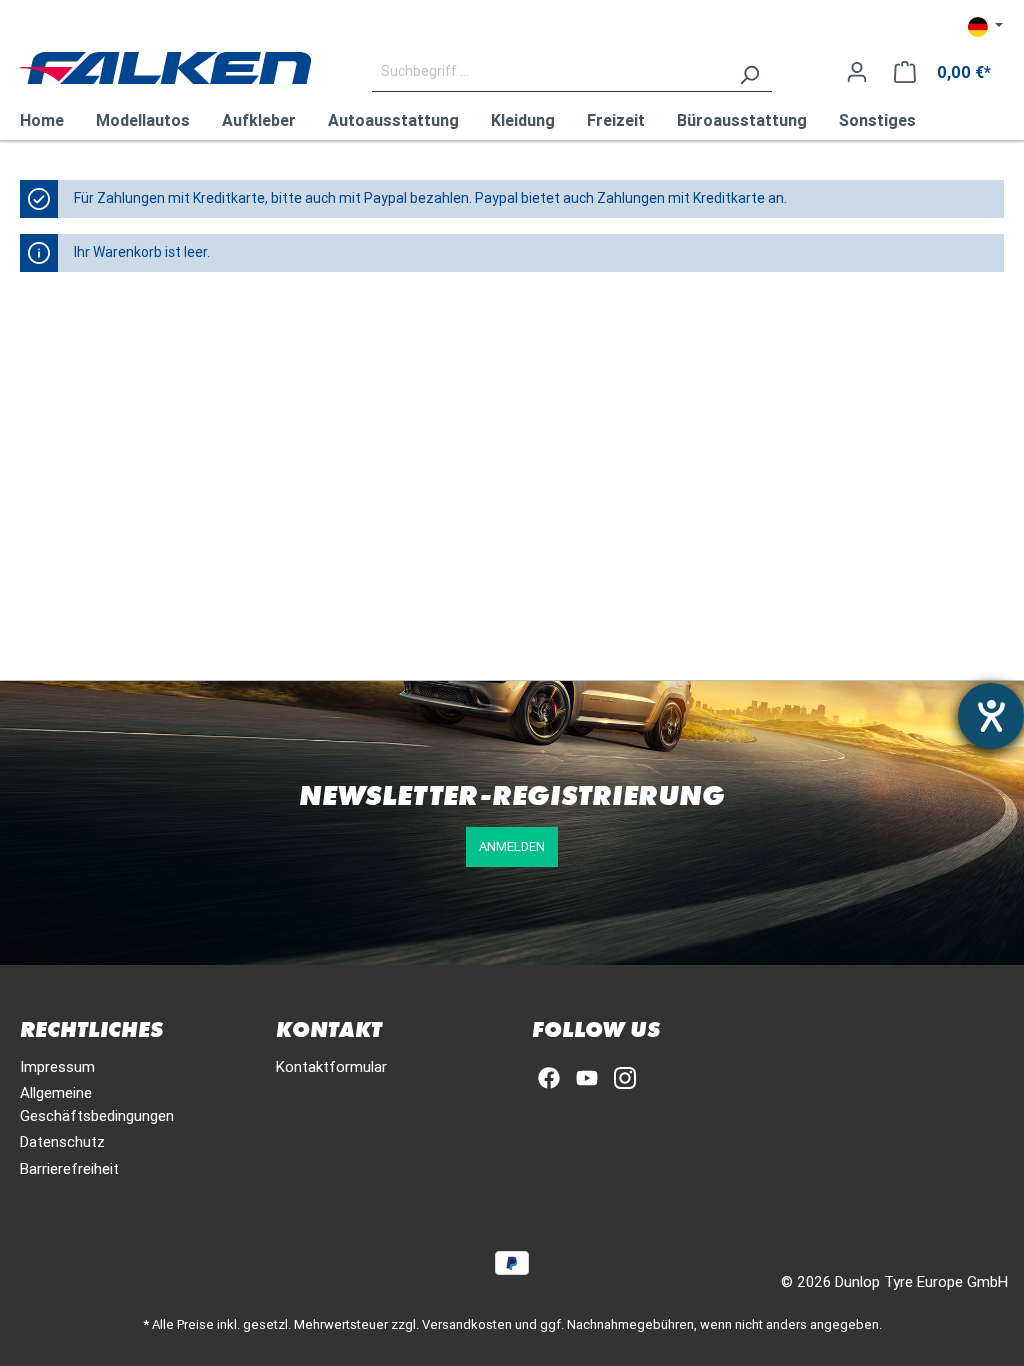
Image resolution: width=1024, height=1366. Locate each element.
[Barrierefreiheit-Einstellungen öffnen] (991, 716)
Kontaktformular (331, 1066)
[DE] (985, 26)
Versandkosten (467, 1324)
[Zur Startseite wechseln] (165, 68)
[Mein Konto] (857, 72)
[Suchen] (749, 72)
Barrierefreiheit (69, 1168)
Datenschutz (62, 1141)
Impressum (57, 1066)
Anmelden (512, 846)
